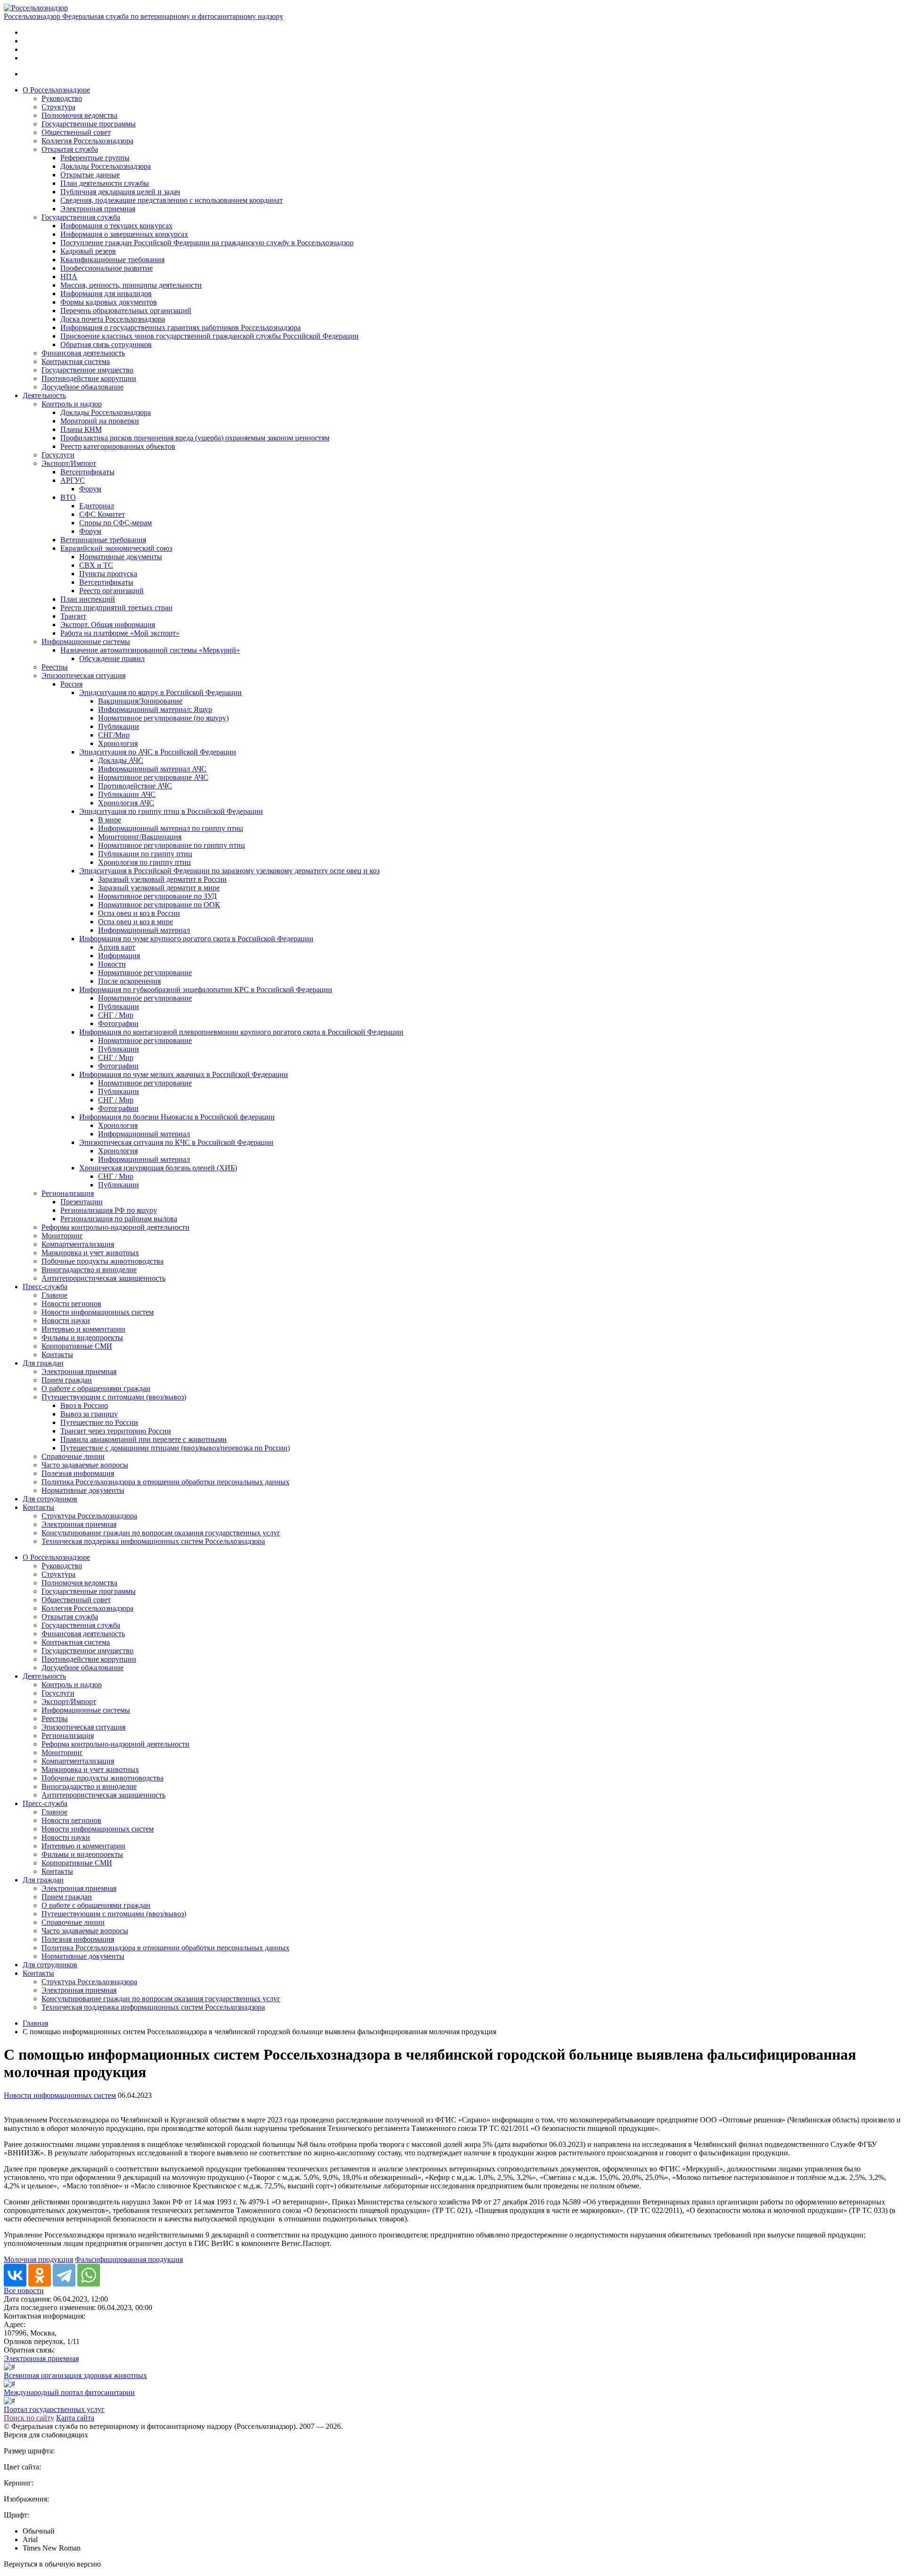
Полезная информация (78, 1473)
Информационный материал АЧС (152, 769)
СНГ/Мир (114, 735)
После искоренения (129, 981)
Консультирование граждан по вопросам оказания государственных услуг (161, 1533)
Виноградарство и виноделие (89, 1270)
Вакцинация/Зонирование (140, 701)
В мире (110, 820)
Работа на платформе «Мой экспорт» (120, 633)
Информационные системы (86, 642)
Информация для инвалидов (106, 294)
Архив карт (117, 947)
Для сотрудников (50, 1499)
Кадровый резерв (88, 251)
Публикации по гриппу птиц (145, 854)
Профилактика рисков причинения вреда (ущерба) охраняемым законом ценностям (195, 438)
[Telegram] (64, 2275)
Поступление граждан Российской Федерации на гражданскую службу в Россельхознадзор (207, 243)
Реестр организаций (111, 591)
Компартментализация (78, 1244)
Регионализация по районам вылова (119, 1219)
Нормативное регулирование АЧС (153, 777)
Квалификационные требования (112, 260)
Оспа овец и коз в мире (136, 922)
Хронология (118, 743)
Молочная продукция (38, 2259)
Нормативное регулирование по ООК (159, 905)
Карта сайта (75, 2418)
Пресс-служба (45, 1287)
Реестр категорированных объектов (118, 446)
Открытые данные (90, 175)
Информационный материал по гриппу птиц (171, 828)
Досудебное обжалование (82, 387)
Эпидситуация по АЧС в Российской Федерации (158, 752)
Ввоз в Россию (84, 1405)
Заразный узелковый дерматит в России (162, 879)
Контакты (57, 1354)
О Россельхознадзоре (56, 90)
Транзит (73, 616)
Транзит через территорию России (116, 1431)
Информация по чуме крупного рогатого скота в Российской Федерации (196, 939)
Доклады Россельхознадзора (106, 166)
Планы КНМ (81, 429)
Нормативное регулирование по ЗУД (157, 896)
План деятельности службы (105, 183)
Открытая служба (70, 149)
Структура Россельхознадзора (89, 1516)
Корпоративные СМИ (77, 1346)
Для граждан (43, 1363)
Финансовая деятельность (83, 353)
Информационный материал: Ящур (155, 709)
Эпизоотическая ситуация (83, 675)
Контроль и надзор (72, 404)
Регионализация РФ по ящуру (109, 1210)
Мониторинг (62, 1236)
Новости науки (66, 1321)
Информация (119, 956)
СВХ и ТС (96, 565)
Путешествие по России (99, 1422)
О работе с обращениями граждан (96, 1388)
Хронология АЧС (126, 803)
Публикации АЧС (127, 794)
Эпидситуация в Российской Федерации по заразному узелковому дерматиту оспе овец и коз (229, 871)
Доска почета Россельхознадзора (113, 319)
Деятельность (44, 395)
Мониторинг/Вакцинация (140, 837)
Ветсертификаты (87, 472)
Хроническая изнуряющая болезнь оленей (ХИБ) (158, 1168)
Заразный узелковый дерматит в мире (159, 888)
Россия (71, 684)
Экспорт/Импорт (69, 463)
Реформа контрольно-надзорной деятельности (115, 1227)
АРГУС (73, 480)
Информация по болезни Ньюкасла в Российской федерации (177, 1117)
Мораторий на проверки (100, 421)
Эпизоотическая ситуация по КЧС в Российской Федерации (176, 1142)
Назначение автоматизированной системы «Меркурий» (150, 650)
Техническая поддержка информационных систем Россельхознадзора (153, 1541)
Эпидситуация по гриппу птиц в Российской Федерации (171, 811)
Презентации (82, 1202)
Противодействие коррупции (89, 378)
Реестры (55, 667)
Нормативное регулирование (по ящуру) (163, 718)
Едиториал (97, 506)
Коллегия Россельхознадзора (87, 141)
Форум (90, 489)
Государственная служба (81, 217)
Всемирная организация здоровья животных (75, 2375)
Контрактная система (76, 361)
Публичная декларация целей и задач (120, 192)
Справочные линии (73, 1456)
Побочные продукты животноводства (103, 1261)
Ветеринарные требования (103, 540)
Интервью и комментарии (83, 1329)
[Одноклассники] (40, 2275)
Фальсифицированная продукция (129, 2259)
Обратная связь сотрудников (106, 344)
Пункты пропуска (108, 574)
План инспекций (88, 599)
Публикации (119, 726)
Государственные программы (89, 124)
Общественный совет (76, 132)
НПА (69, 277)
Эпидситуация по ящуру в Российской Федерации (160, 692)
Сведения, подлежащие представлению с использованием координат (172, 200)
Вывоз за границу (89, 1414)
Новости (112, 964)
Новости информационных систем (98, 1312)
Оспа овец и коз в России (139, 913)
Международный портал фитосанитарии (69, 2392)
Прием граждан (67, 1380)
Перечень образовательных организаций (126, 311)
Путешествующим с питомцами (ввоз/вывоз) (114, 1397)
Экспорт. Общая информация (108, 625)
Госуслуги (58, 455)
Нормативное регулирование (145, 973)
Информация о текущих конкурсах (116, 226)
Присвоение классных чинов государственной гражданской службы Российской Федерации (210, 336)
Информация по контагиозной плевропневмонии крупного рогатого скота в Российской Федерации (241, 1032)
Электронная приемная (98, 209)
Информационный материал (144, 930)
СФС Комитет (102, 514)
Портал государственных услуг (54, 2409)
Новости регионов (71, 1304)
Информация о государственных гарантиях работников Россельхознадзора (181, 327)
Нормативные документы (121, 557)
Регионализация (68, 1193)
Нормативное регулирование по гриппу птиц (172, 845)
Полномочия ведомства (79, 115)
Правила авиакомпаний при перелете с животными (144, 1439)
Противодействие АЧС (135, 786)
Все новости (24, 2290)
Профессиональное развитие (107, 268)
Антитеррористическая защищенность (103, 1278)
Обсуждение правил (112, 658)
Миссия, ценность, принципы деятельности (131, 285)
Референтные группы (95, 158)
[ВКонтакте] (15, 2275)
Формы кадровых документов (109, 302)
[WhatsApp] (89, 2275)
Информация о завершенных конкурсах (124, 234)
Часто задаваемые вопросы (85, 1465)
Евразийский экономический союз (116, 548)
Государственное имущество (87, 370)
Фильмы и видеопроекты (82, 1338)
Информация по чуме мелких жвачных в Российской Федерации (184, 1074)
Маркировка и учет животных (90, 1253)
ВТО (68, 497)
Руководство (62, 98)
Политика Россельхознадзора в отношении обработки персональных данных (165, 1482)
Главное (54, 1295)
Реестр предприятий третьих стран (116, 608)
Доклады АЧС (121, 760)
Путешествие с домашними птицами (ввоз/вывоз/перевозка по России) (175, 1448)
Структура (58, 107)
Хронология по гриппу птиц (144, 862)
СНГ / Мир (116, 1015)
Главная (35, 2023)
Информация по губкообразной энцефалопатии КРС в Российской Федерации (206, 990)
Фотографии (118, 1023)
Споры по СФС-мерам (115, 523)
